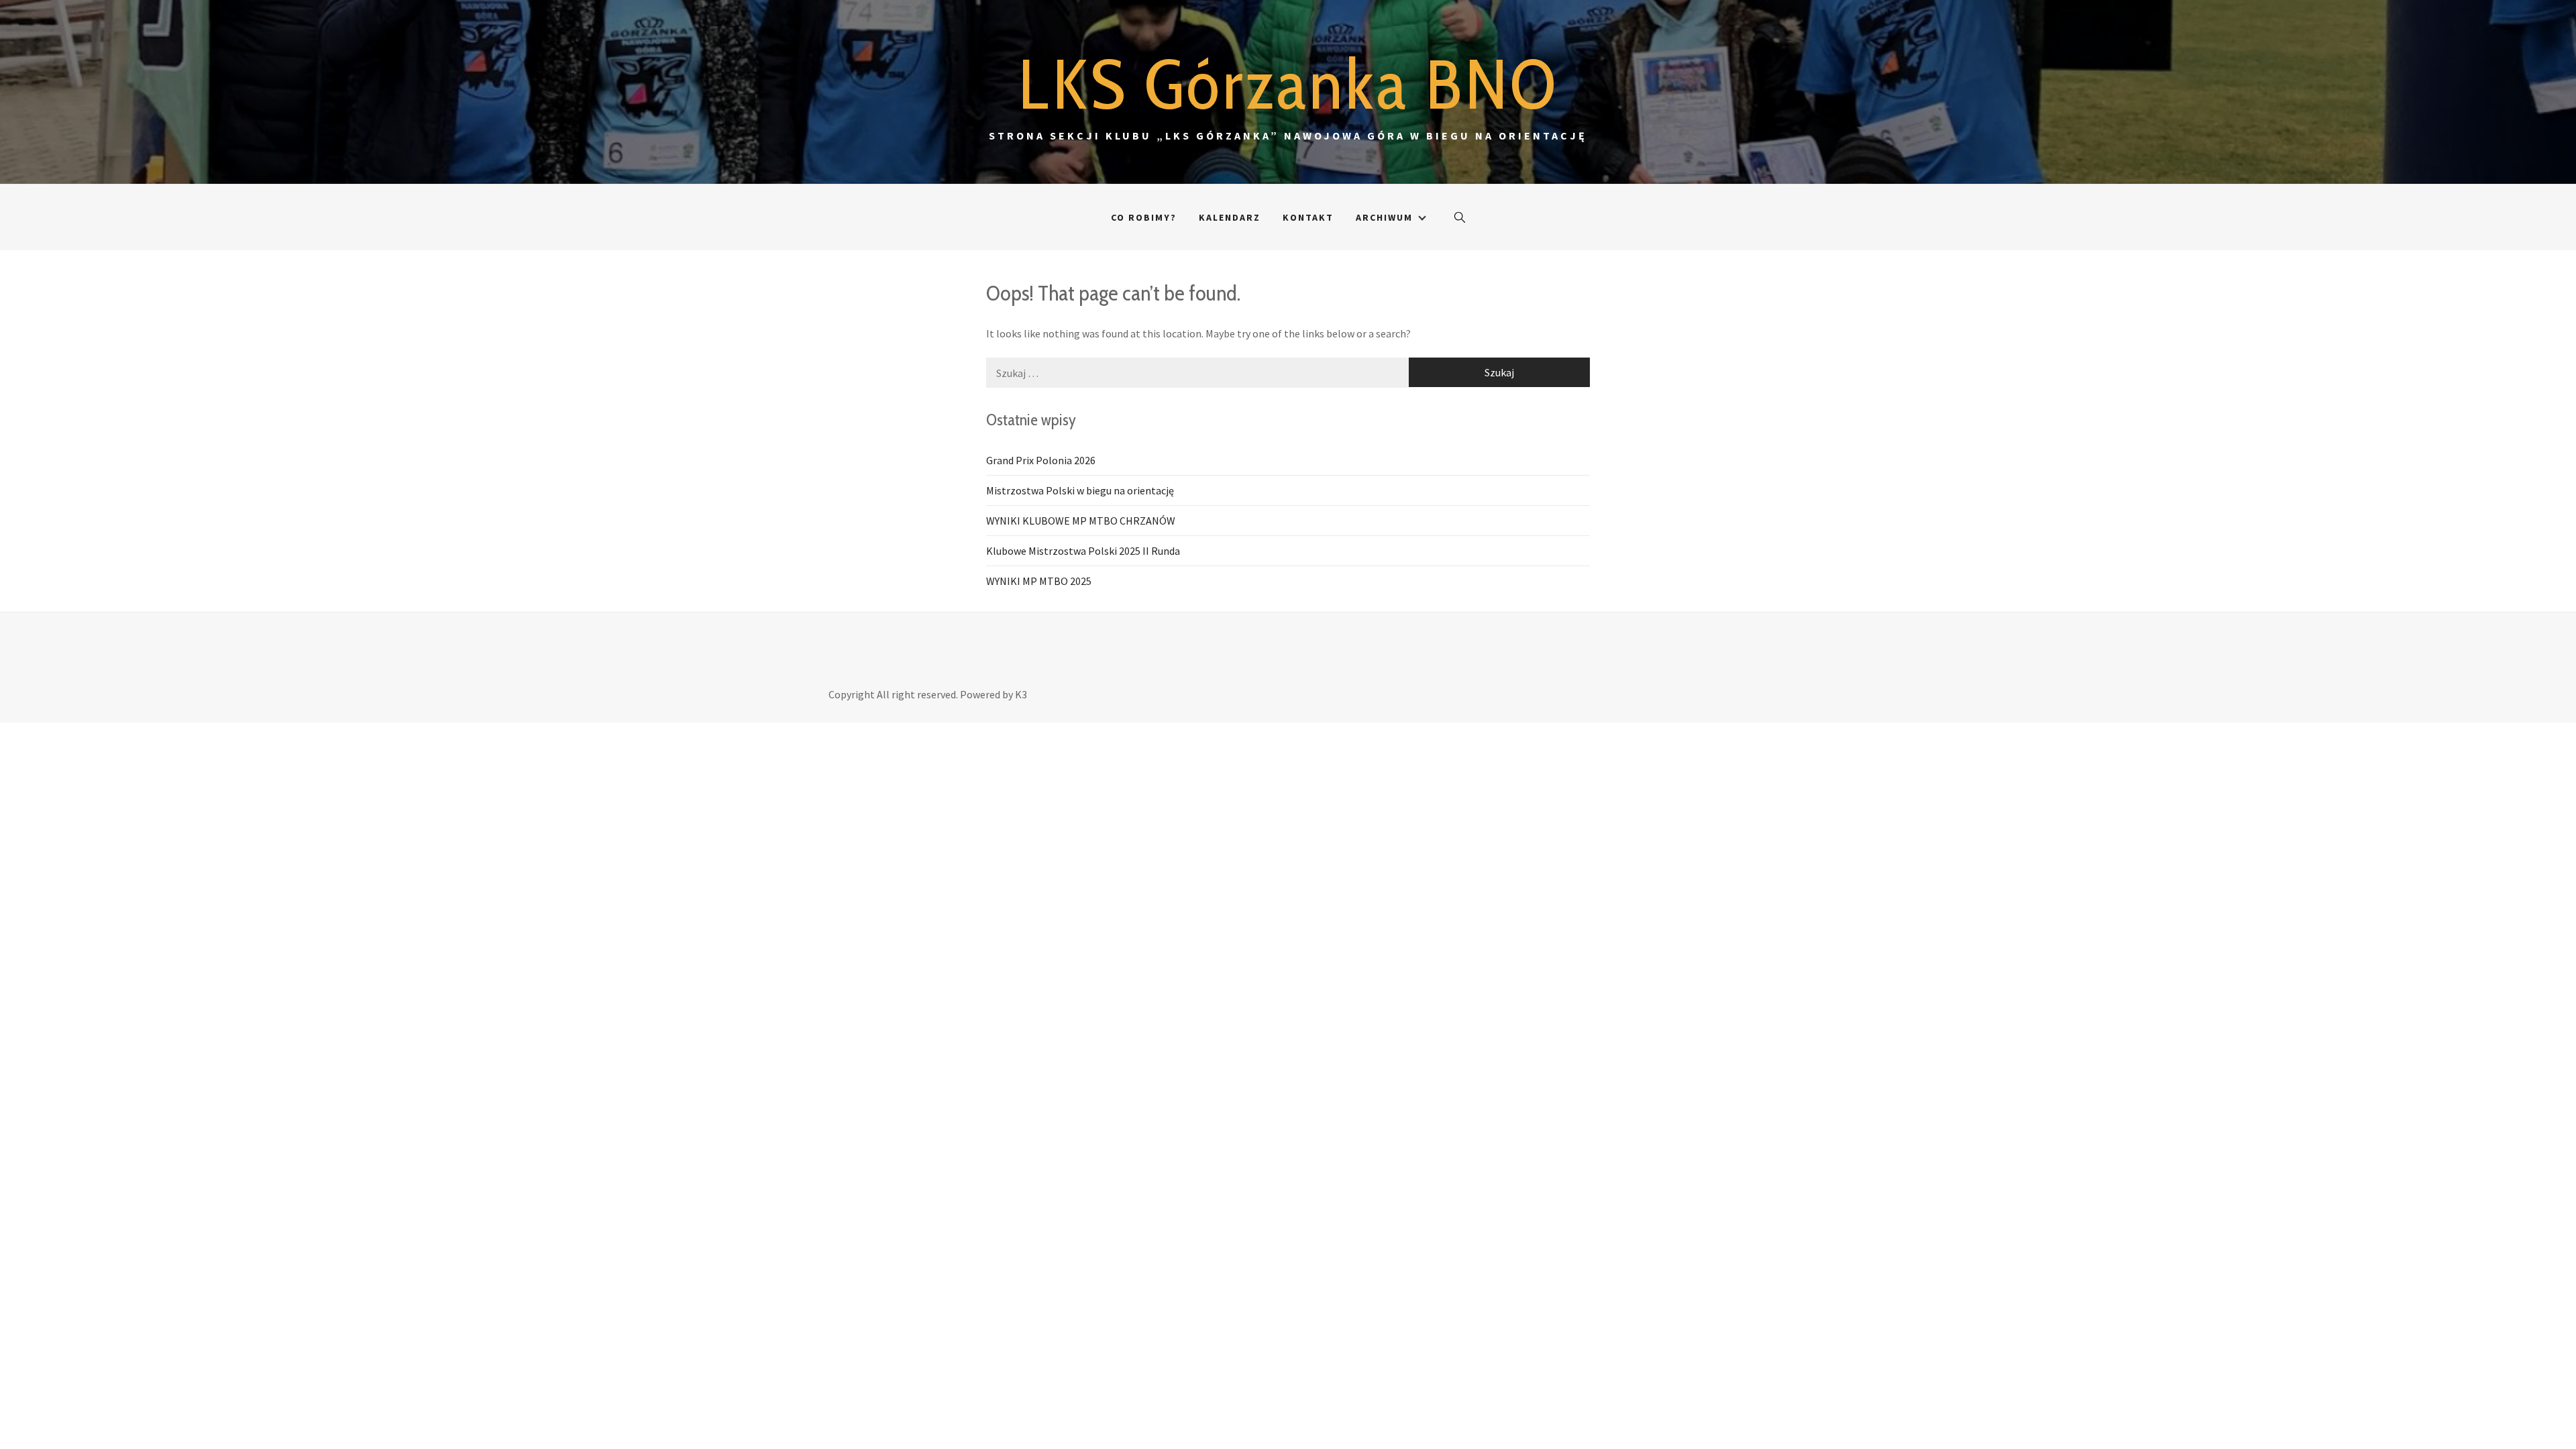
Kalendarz (1230, 217)
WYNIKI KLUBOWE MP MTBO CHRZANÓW (1081, 521)
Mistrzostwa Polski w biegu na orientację (1080, 490)
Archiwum (1384, 217)
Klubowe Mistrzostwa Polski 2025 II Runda (1083, 551)
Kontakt (1308, 217)
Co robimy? (1144, 217)
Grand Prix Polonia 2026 (1041, 460)
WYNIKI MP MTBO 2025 (1039, 581)
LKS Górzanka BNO (1288, 84)
